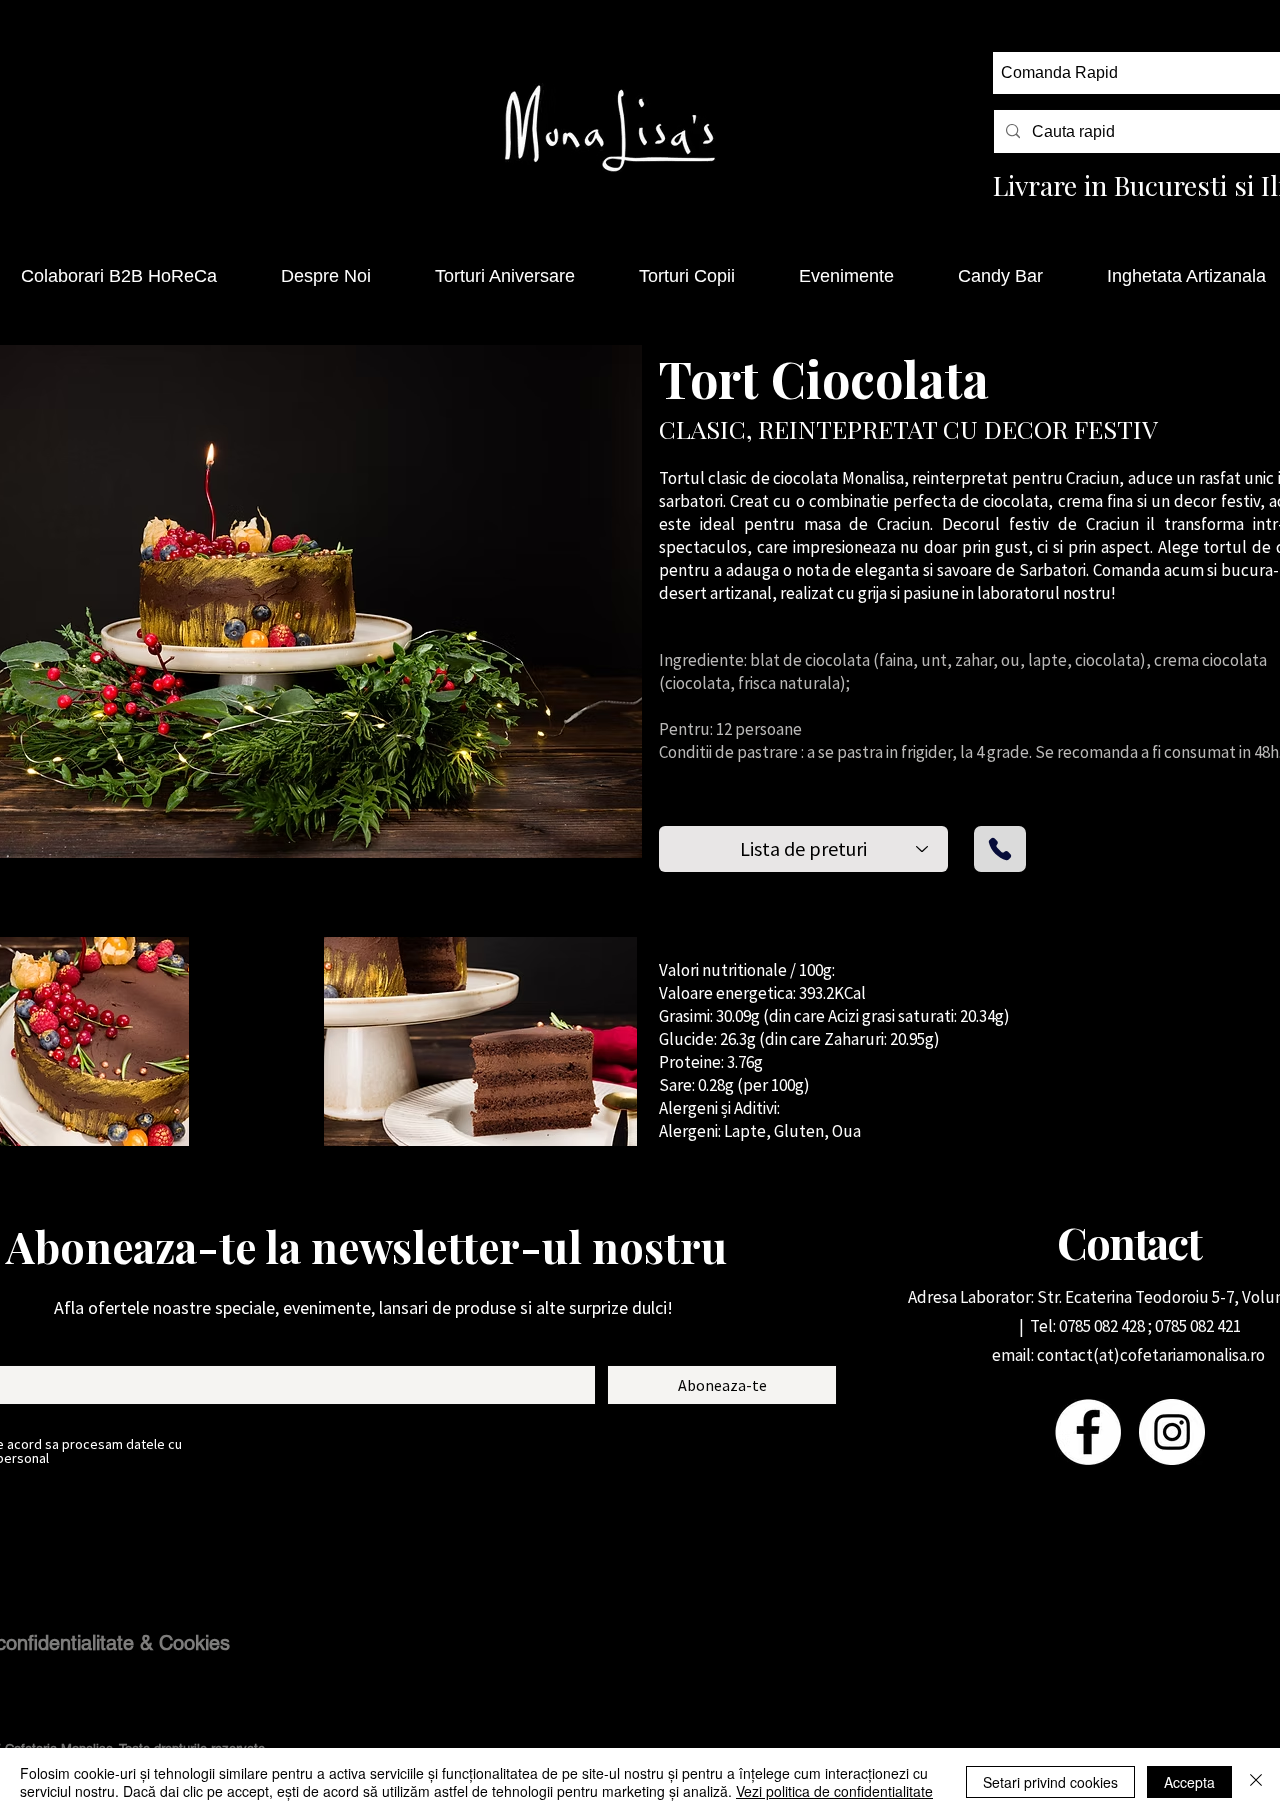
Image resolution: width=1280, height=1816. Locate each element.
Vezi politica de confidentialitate (834, 1791)
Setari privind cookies (1050, 1782)
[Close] (1256, 1782)
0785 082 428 (1102, 1326)
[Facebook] (1088, 1432)
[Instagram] (1172, 1432)
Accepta (1189, 1782)
